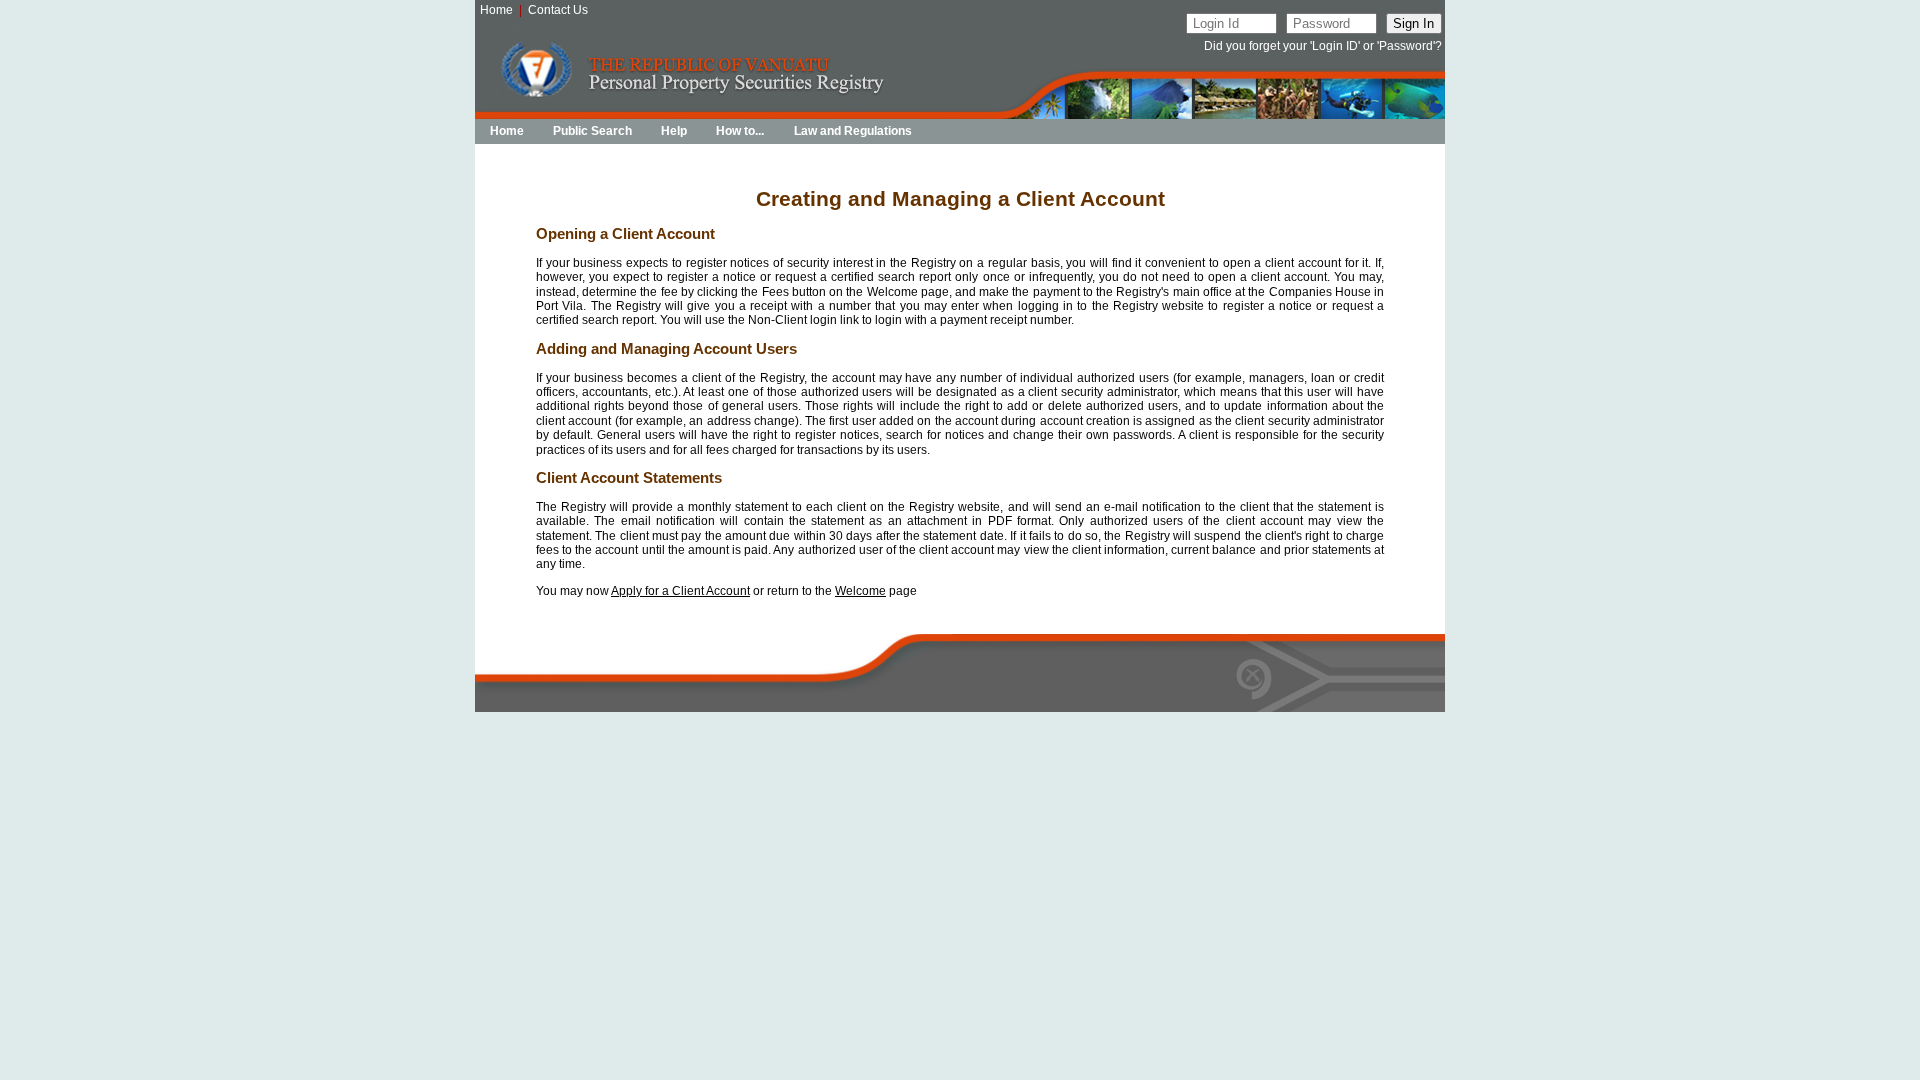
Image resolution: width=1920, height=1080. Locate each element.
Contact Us (558, 10)
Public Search (592, 131)
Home (496, 10)
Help (674, 131)
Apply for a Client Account (680, 591)
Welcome (860, 591)
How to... (740, 131)
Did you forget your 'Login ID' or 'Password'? (1323, 46)
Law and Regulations (853, 131)
